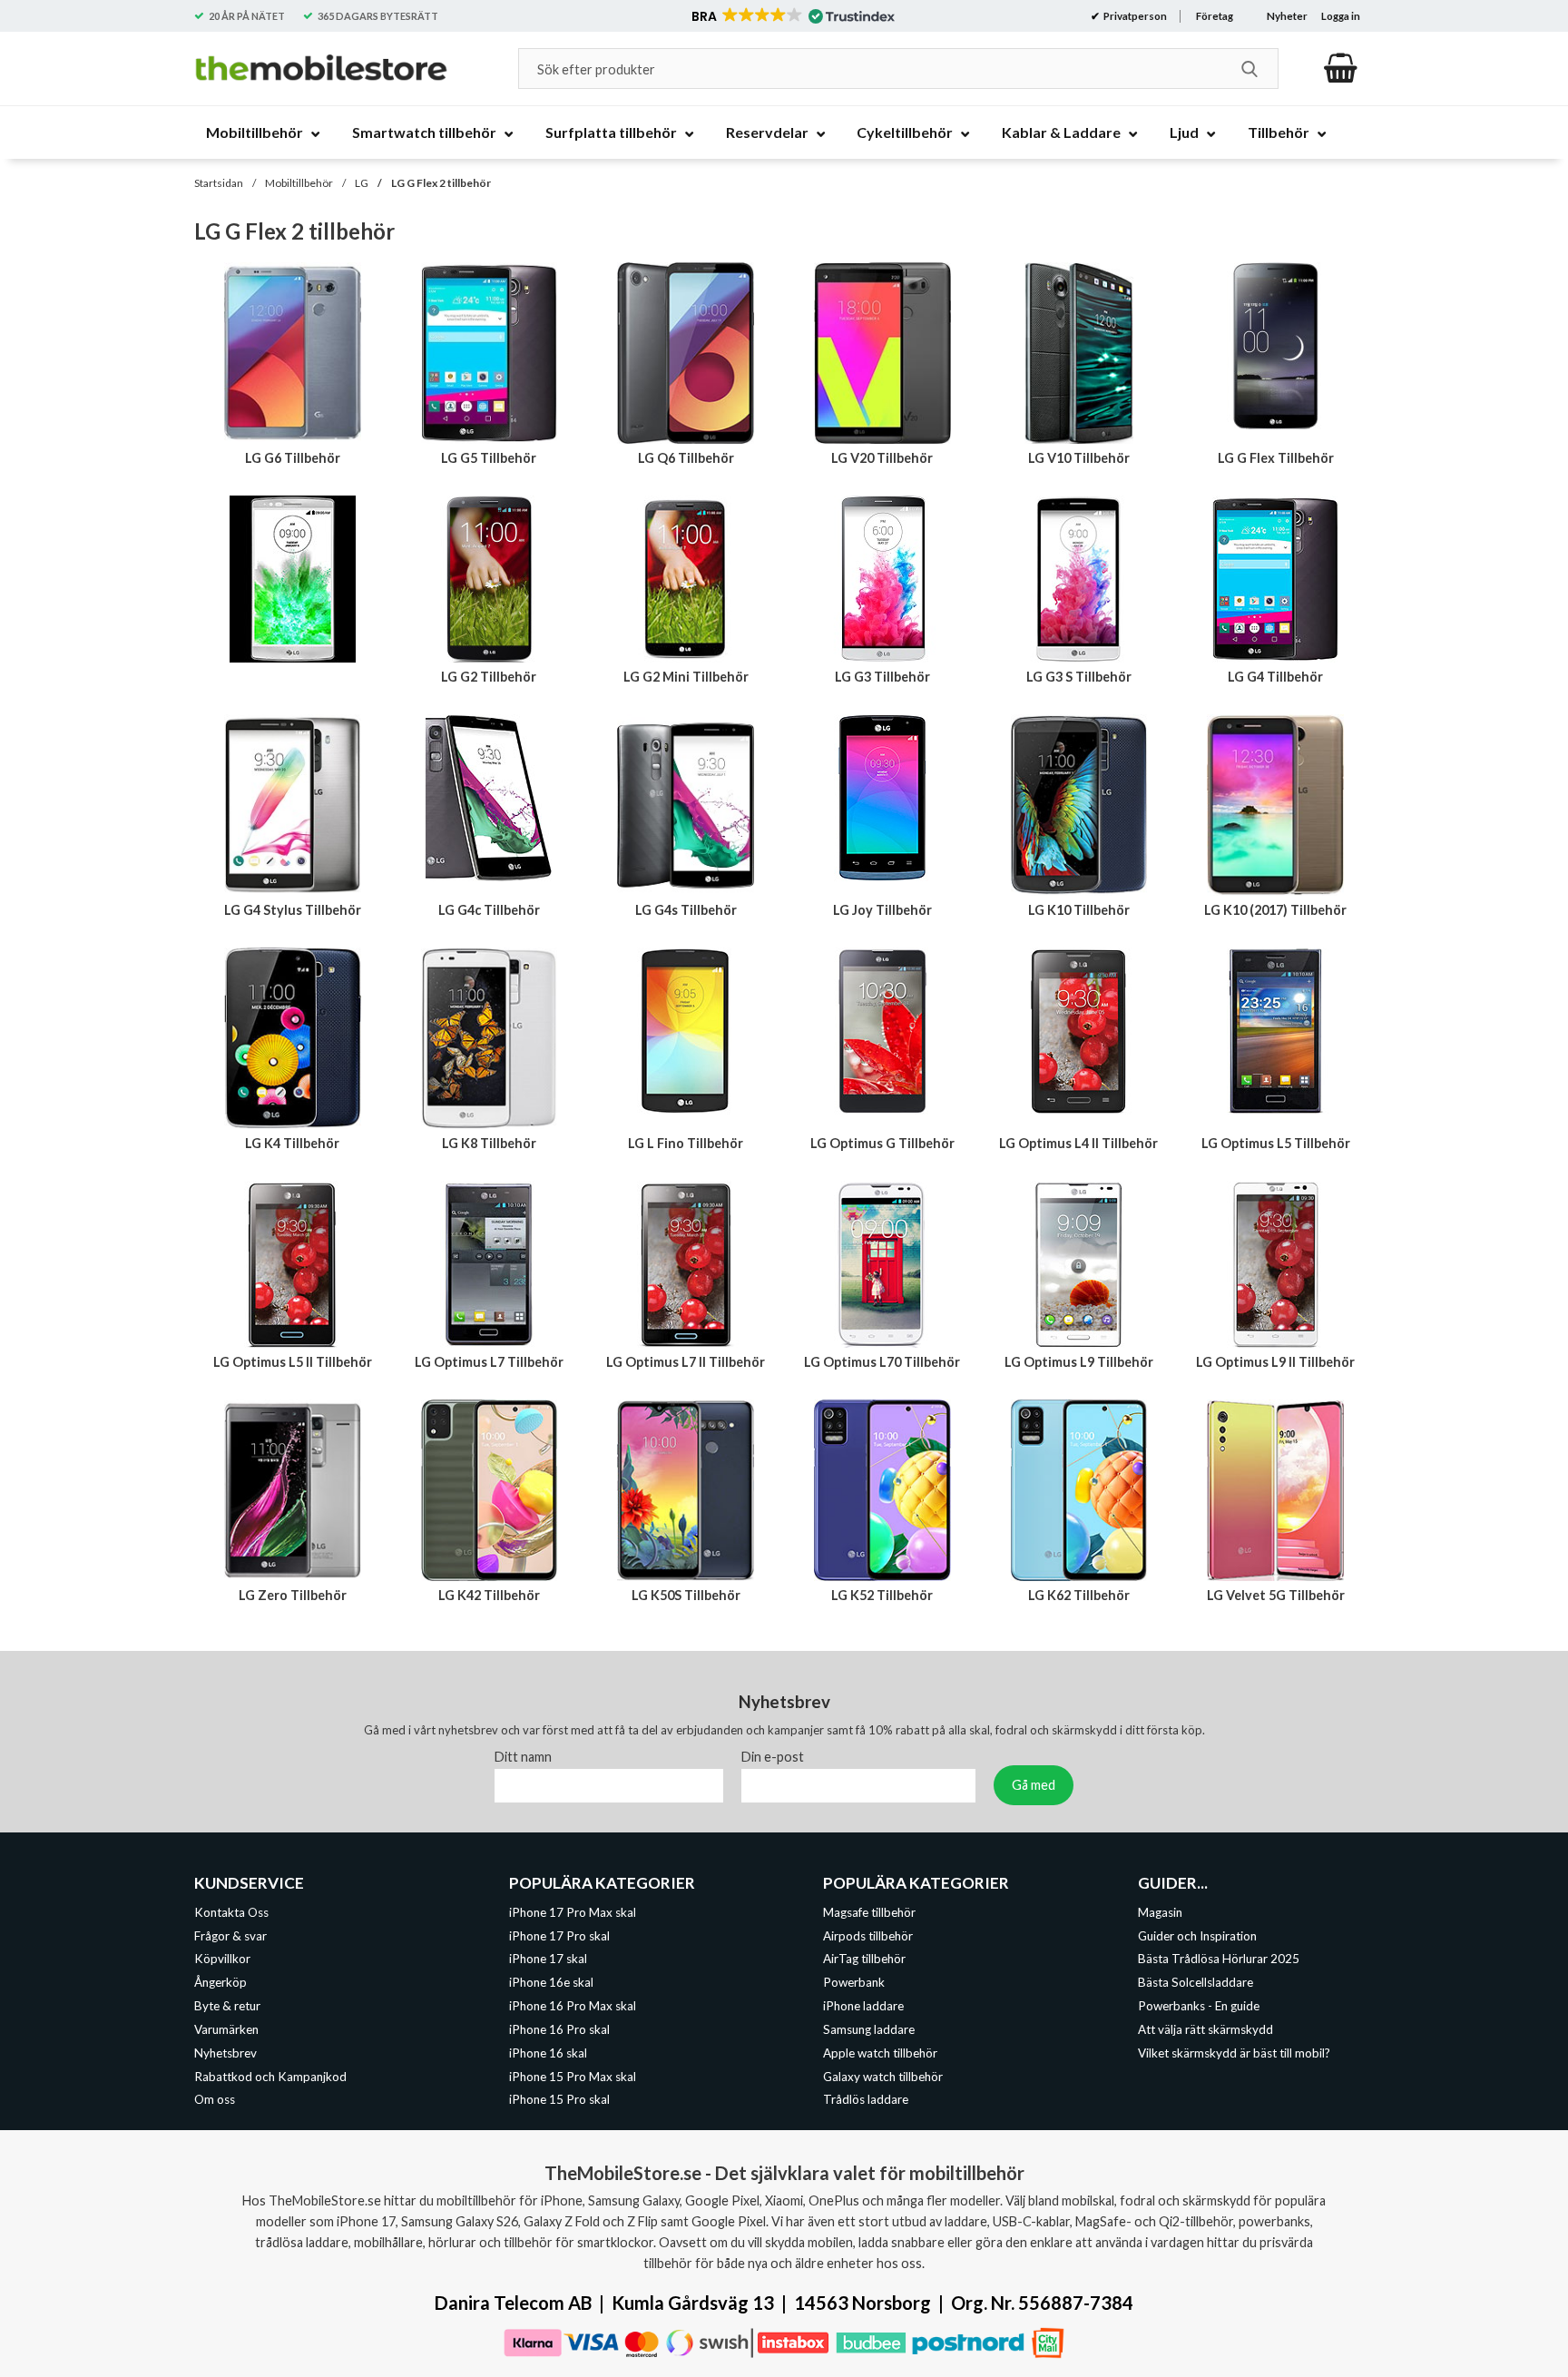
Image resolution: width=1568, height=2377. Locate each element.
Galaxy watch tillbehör (883, 2077)
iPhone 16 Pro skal (559, 2029)
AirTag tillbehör (864, 1960)
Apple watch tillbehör (880, 2053)
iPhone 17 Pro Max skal (573, 1912)
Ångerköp (220, 1982)
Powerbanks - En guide (1199, 2006)
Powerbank (854, 1982)
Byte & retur (227, 2006)
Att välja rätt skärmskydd (1205, 2029)
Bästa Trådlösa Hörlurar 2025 (1219, 1960)
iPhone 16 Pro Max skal (573, 2006)
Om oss (215, 2100)
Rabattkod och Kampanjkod (270, 2077)
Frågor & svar (230, 1936)
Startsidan (219, 183)
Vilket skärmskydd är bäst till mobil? (1234, 2053)
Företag (1215, 16)
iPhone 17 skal (548, 1960)
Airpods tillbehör (868, 1936)
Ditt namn (523, 1757)
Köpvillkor (222, 1960)
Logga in (1341, 16)
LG (362, 183)
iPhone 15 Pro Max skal (573, 2077)
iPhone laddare (863, 2006)
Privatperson (1134, 16)
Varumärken (226, 2029)
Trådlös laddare (866, 2100)
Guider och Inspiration (1197, 1936)
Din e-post (773, 1757)
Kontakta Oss (231, 1912)
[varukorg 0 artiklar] (1341, 68)
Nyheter (1287, 16)
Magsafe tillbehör (869, 1912)
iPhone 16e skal (551, 1982)
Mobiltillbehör (299, 183)
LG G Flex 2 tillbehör (441, 183)
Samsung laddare (869, 2029)
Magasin (1160, 1912)
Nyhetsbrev (225, 2053)
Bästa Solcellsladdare (1196, 1982)
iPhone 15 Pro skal (559, 2100)
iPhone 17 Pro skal (559, 1936)
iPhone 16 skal (548, 2053)
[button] (792, 16)
